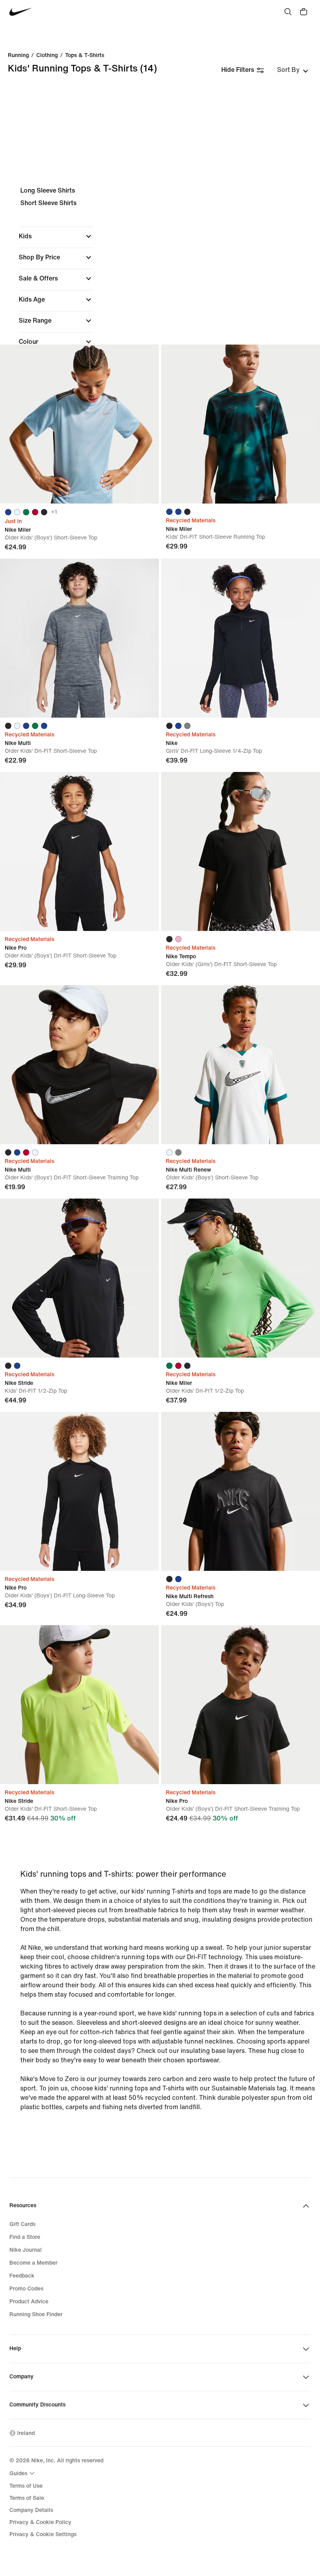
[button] (56, 236)
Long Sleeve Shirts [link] (48, 190)
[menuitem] (23, 2473)
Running (18, 55)
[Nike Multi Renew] (241, 1065)
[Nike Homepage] (21, 12)
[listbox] (293, 70)
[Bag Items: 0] (304, 12)
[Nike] (241, 638)
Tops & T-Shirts (85, 55)
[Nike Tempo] (241, 851)
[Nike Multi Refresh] (241, 1491)
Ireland (26, 2433)
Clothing (47, 55)
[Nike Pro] (79, 851)
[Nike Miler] (79, 424)
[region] (160, 315)
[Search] (288, 12)
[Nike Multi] (79, 638)
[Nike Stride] (79, 1278)
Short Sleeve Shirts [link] (48, 203)
